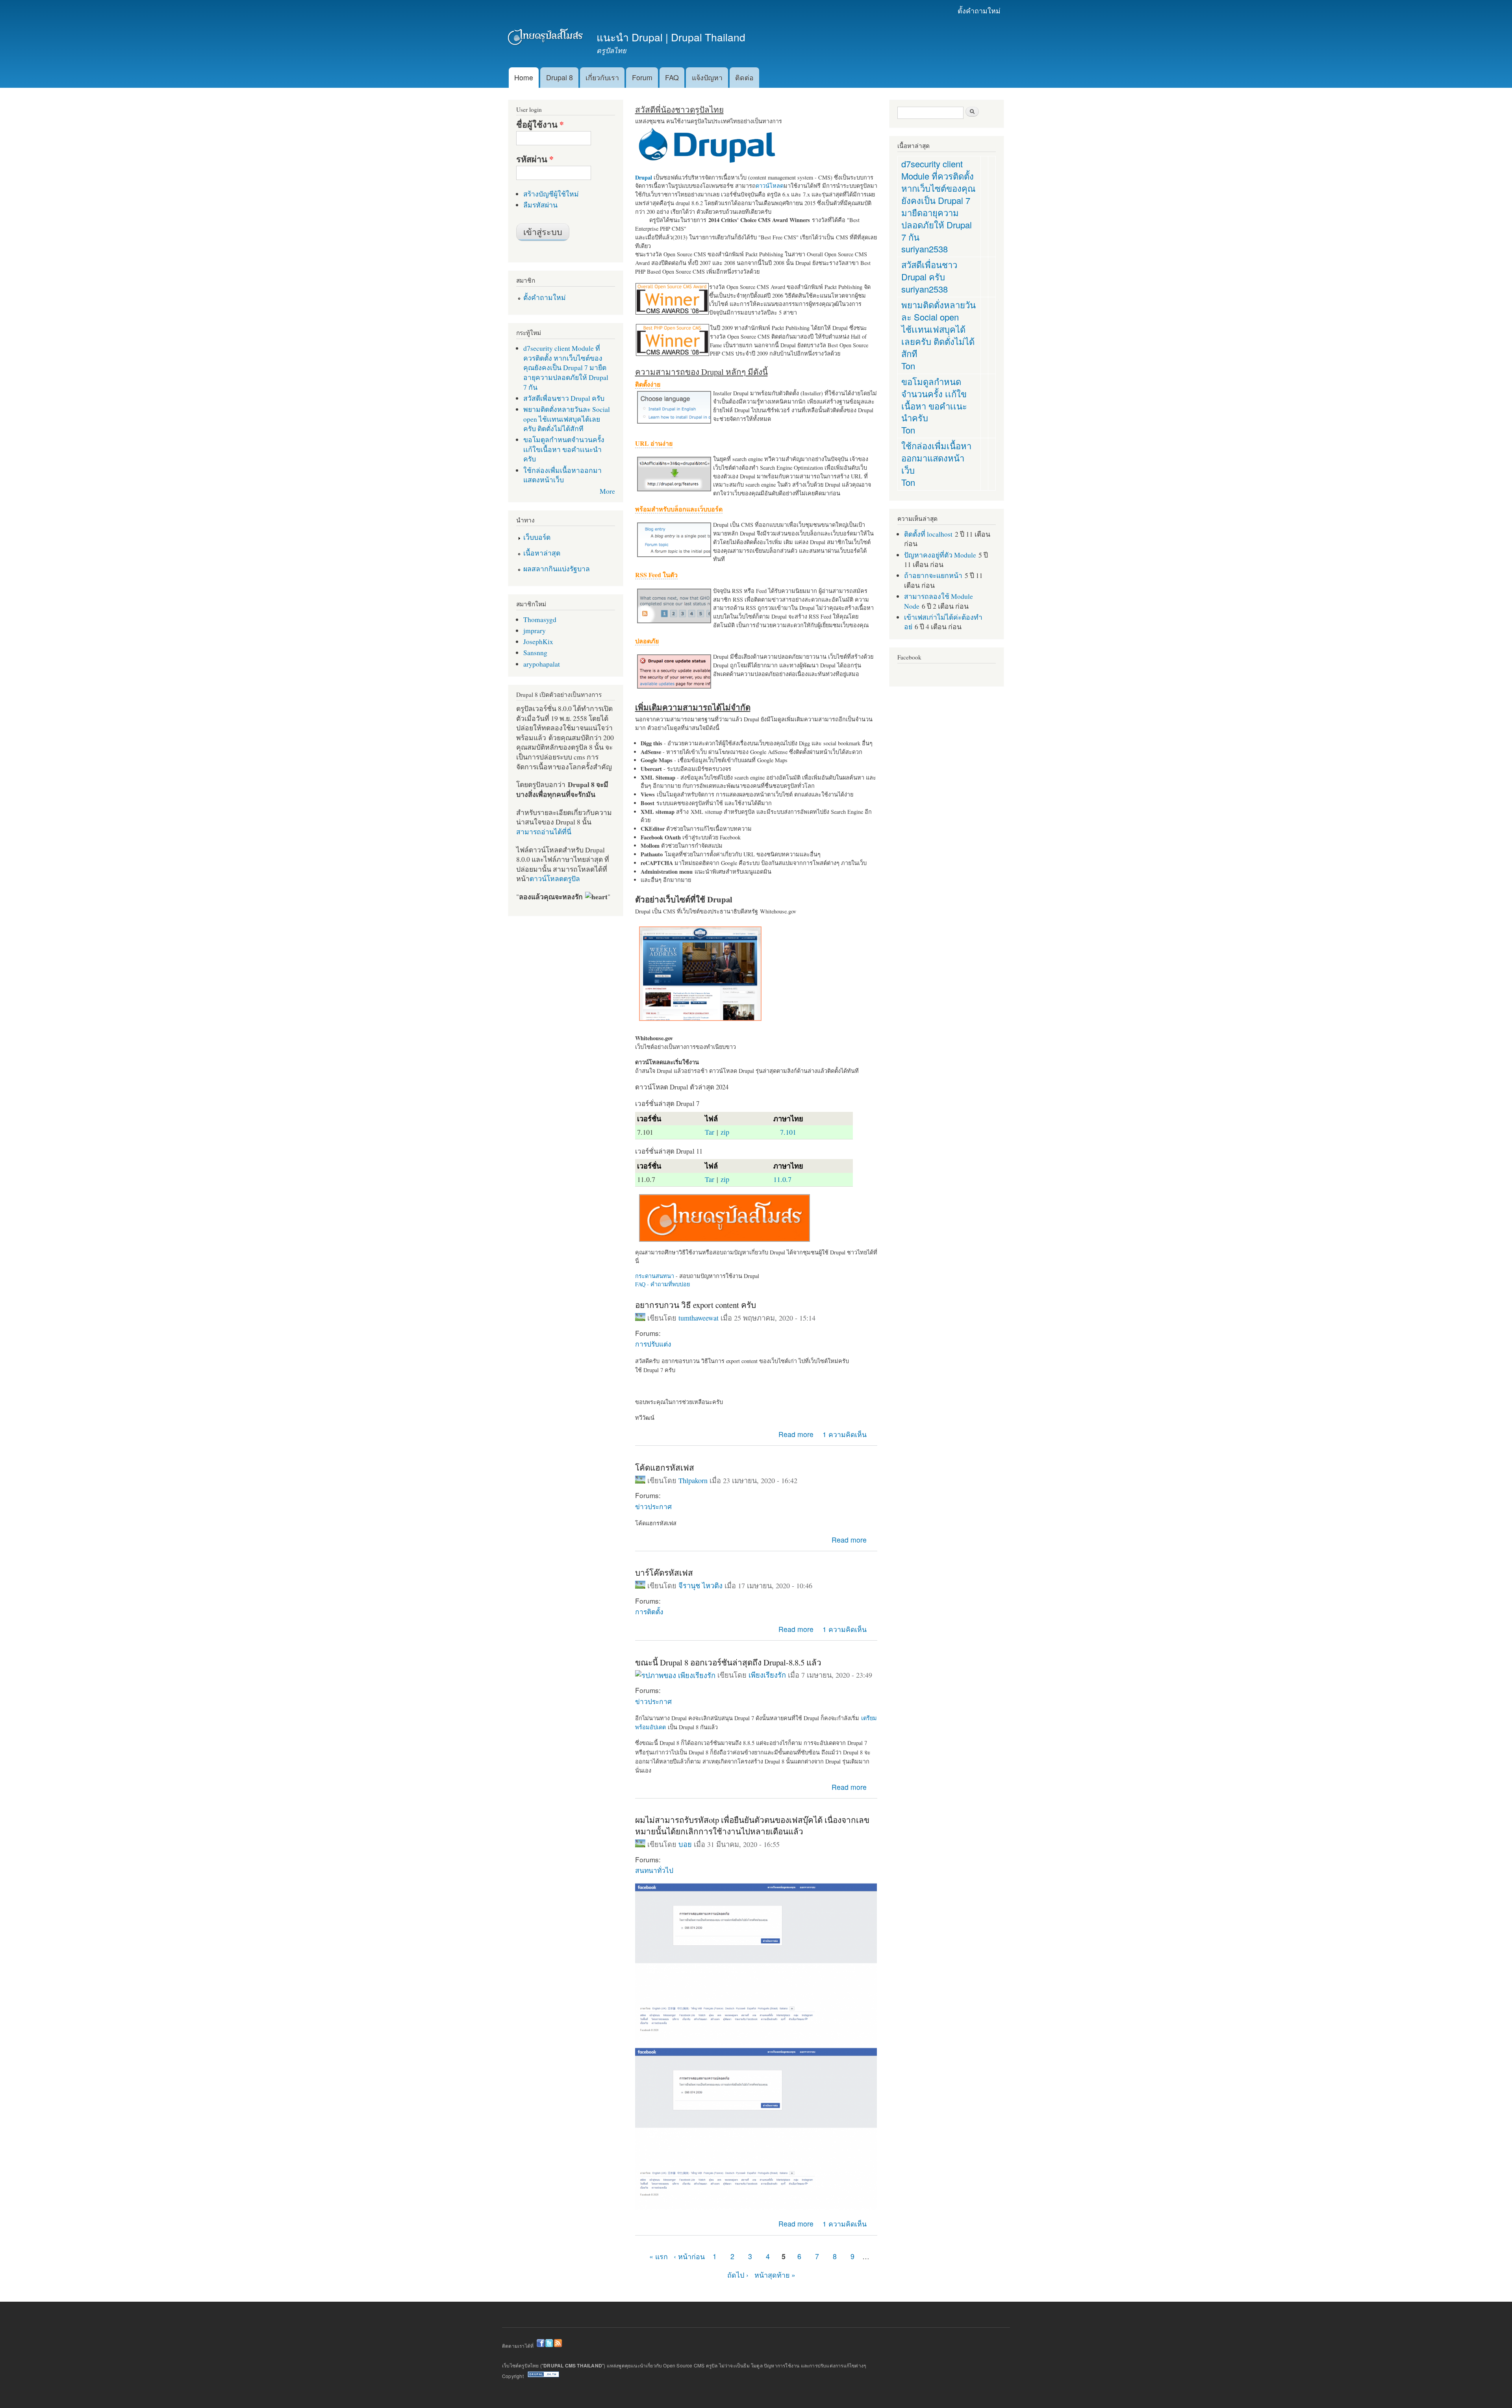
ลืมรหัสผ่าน (540, 205)
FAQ (672, 77)
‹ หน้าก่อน (689, 2256)
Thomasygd (540, 619)
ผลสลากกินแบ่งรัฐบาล (557, 569)
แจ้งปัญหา (707, 77)
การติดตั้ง (649, 1611)
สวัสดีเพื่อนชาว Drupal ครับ (564, 398)
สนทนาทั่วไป (654, 1870)
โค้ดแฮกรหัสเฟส (665, 1467)
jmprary (535, 630)
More (607, 491)
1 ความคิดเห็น (845, 1434)
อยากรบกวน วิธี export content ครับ (696, 1305)
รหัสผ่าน (535, 159)
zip (725, 1132)
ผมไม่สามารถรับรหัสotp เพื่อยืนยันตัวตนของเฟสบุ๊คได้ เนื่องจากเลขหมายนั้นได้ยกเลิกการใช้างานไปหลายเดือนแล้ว (752, 1825)
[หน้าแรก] (546, 38)
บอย (685, 1844)
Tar (710, 1132)
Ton (908, 366)
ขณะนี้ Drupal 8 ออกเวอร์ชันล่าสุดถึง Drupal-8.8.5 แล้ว (728, 1662)
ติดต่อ (744, 77)
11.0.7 (782, 1179)
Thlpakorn (693, 1480)
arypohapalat (542, 664)
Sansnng (535, 652)
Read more (796, 1434)
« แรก (659, 2256)
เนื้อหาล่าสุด (542, 553)
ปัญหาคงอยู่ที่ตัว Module (940, 555)
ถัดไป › (738, 2275)
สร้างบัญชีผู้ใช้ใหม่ (551, 194)
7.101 (788, 1132)
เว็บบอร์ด (537, 537)
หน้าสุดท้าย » (775, 2275)
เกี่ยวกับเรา (602, 77)
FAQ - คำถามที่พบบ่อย (662, 1284)
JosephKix (538, 641)
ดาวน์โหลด (770, 186)
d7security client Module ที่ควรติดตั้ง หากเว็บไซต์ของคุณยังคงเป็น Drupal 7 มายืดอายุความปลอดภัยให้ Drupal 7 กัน (566, 367)
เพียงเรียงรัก (767, 1675)
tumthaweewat (699, 1318)
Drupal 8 (560, 77)
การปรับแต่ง (653, 1344)
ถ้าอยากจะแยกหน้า (933, 575)
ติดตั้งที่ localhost (928, 534)
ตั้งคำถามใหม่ (979, 10)
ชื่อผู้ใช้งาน (540, 124)
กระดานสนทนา (655, 1276)
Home (524, 77)
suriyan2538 (925, 249)
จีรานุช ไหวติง (700, 1586)
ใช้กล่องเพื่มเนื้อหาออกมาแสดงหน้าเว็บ (562, 475)
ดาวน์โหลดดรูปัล (555, 878)
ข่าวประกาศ (653, 1506)
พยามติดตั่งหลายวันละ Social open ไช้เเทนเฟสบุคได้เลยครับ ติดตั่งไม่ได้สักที (567, 419)
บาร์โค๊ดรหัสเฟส (664, 1573)
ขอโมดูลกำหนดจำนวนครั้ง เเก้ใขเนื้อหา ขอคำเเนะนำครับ (564, 449)
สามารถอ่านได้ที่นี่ (544, 832)
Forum (642, 77)
